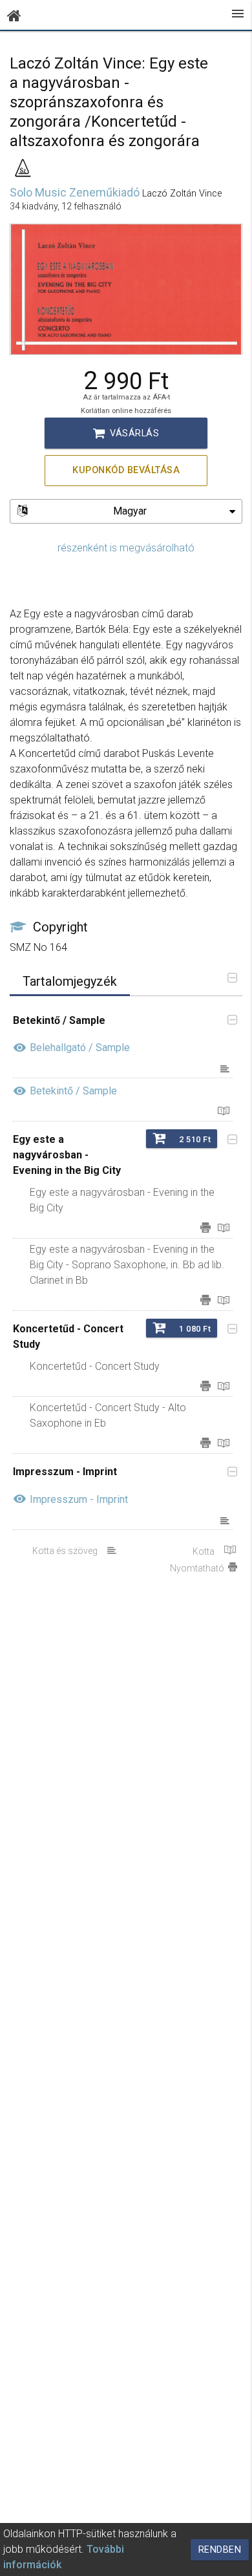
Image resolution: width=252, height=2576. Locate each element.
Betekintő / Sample (73, 1091)
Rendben (220, 2550)
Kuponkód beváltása (126, 470)
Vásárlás (126, 433)
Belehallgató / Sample (80, 1048)
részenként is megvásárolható (126, 548)
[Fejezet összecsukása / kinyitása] (229, 1021)
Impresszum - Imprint (79, 1499)
